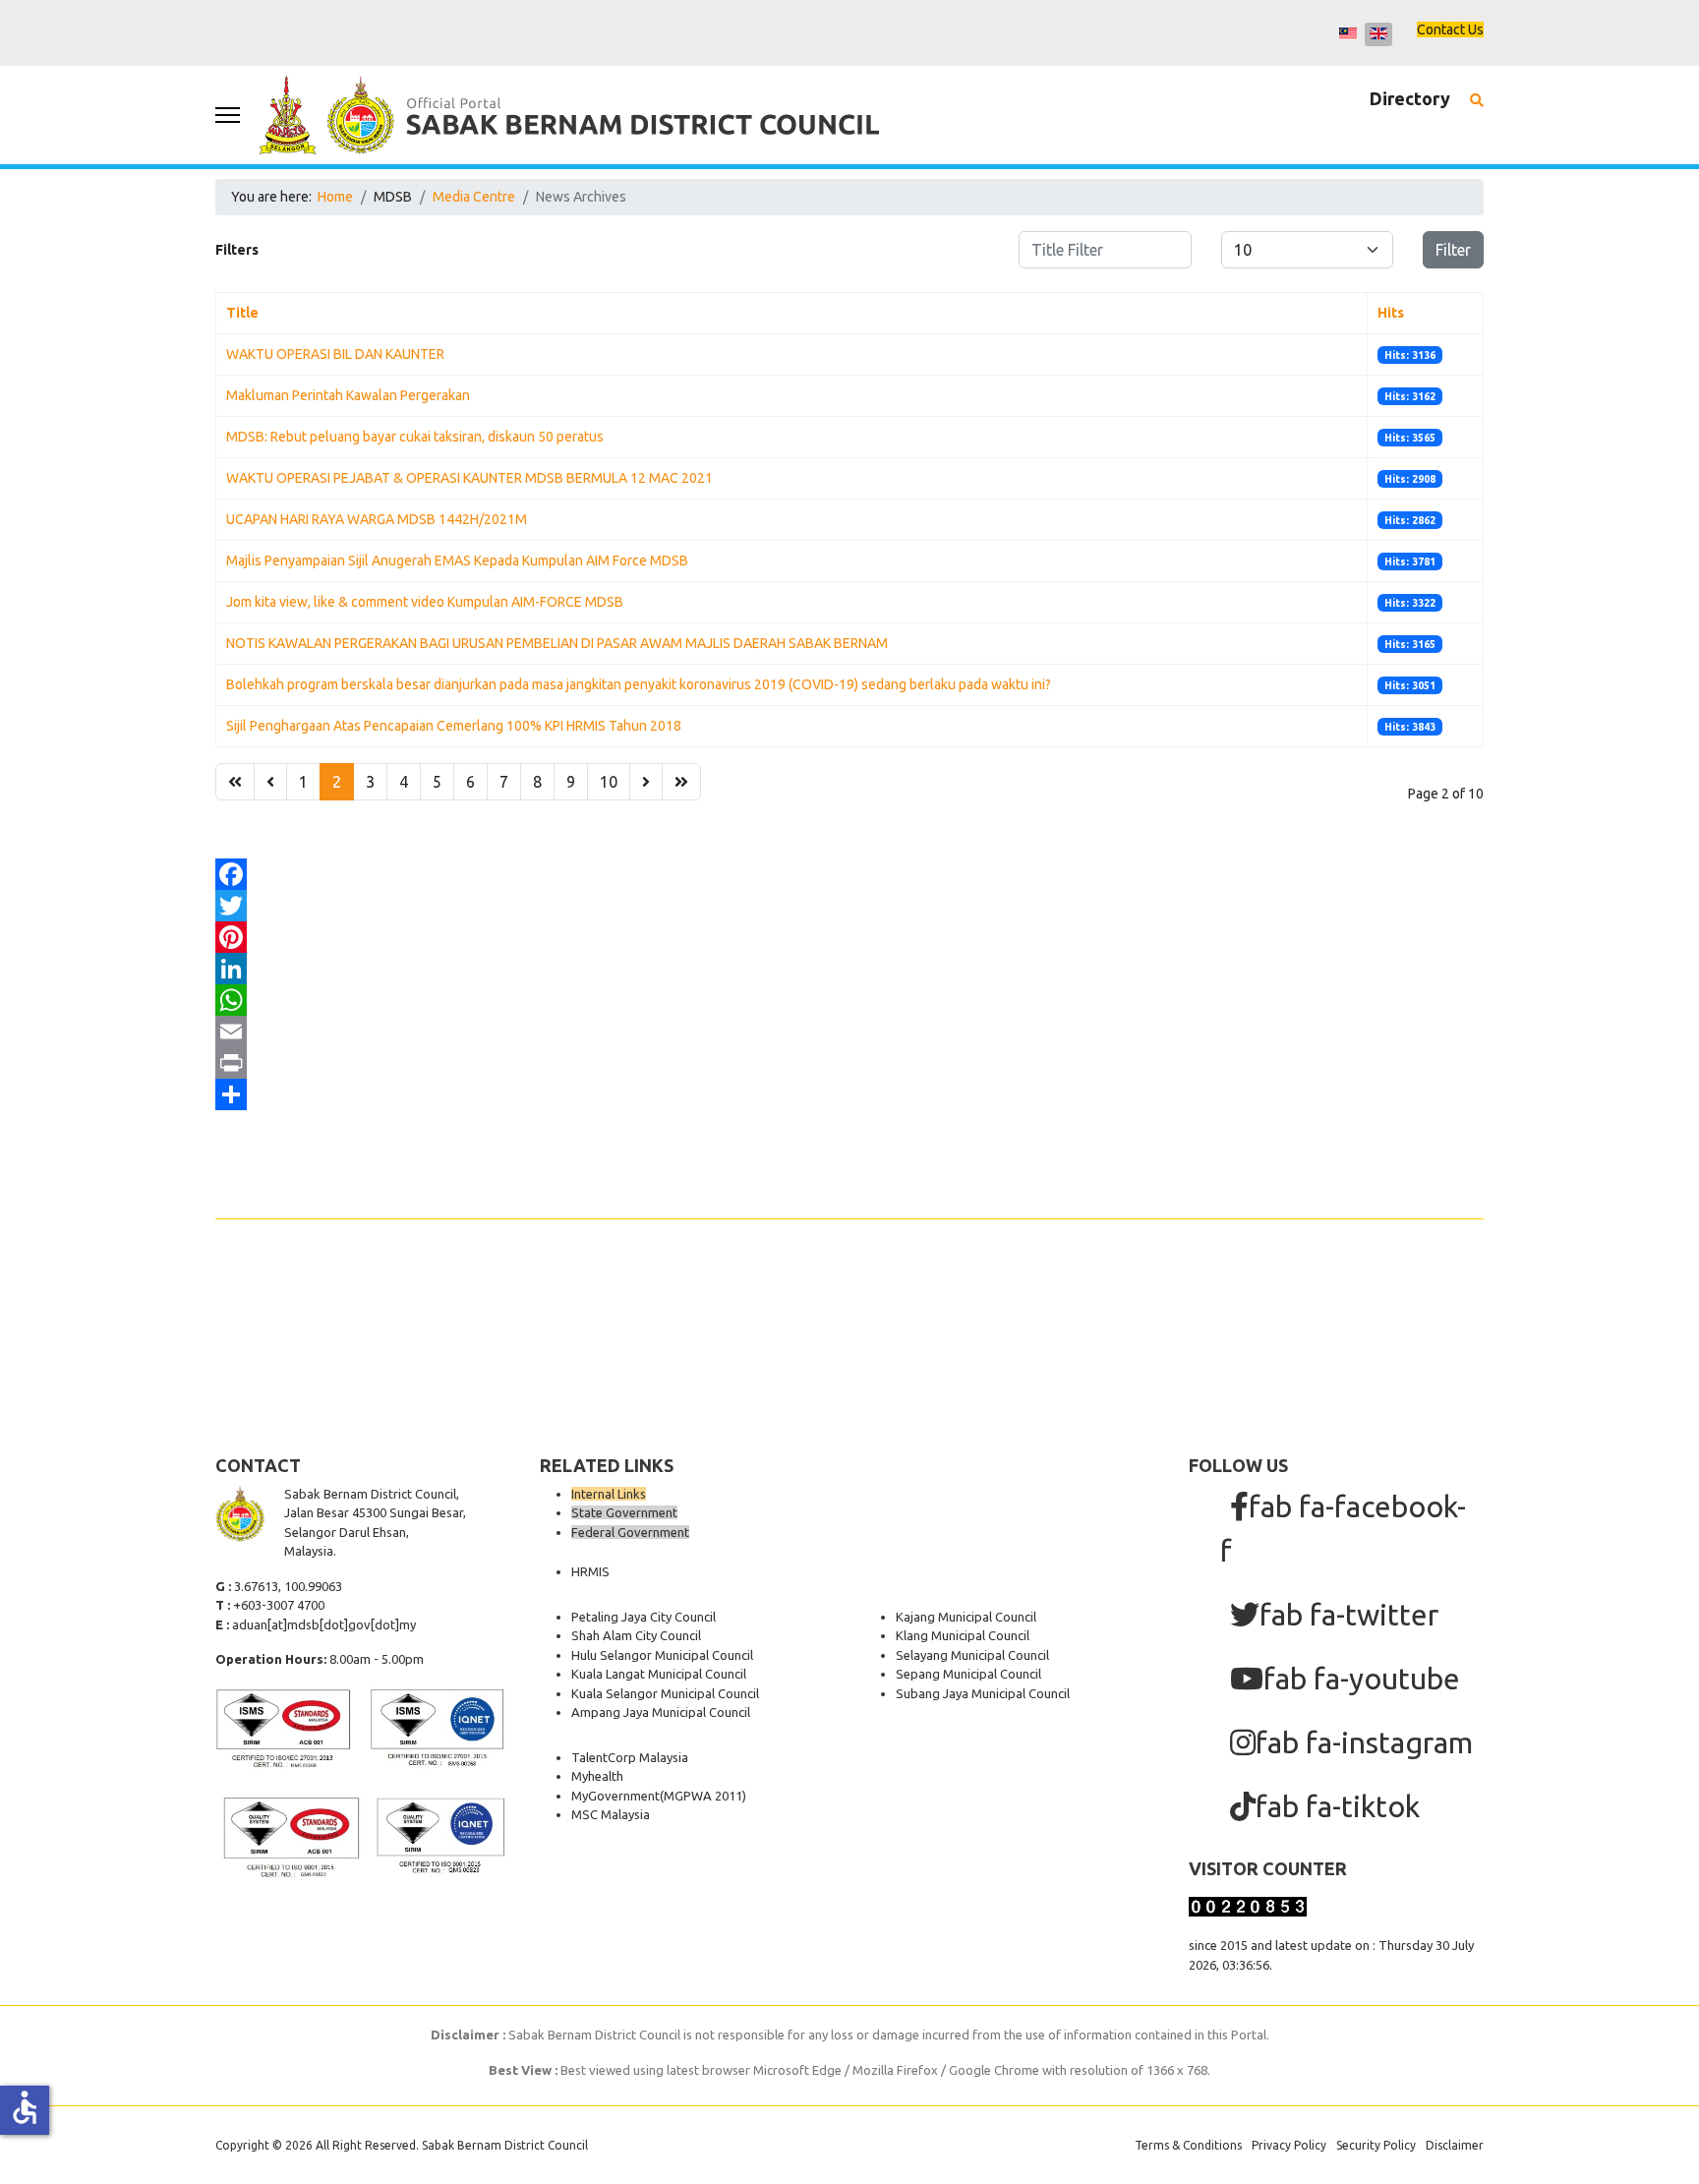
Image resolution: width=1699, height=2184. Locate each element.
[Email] (849, 1032)
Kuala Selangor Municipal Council (665, 1693)
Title (242, 313)
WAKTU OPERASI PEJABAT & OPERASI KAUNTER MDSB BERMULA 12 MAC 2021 (469, 478)
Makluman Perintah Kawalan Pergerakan (348, 395)
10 (609, 782)
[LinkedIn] (849, 969)
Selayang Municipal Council (972, 1655)
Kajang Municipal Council (966, 1617)
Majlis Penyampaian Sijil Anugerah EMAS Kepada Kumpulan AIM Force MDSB (457, 561)
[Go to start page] (235, 782)
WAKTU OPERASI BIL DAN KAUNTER (335, 354)
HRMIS (590, 1571)
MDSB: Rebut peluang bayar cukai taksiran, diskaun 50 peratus (415, 437)
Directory (1410, 98)
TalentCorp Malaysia (630, 1757)
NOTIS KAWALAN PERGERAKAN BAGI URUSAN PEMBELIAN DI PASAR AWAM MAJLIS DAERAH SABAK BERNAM (557, 643)
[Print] (849, 1063)
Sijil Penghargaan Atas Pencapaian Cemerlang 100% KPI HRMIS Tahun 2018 (454, 726)
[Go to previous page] (270, 782)
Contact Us (1450, 30)
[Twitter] (849, 906)
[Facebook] (849, 874)
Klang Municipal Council (963, 1635)
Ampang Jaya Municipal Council (661, 1712)
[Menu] (228, 115)
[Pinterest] (849, 937)
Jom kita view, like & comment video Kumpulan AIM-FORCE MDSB (425, 602)
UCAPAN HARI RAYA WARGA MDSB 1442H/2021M (377, 519)
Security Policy (1376, 2145)
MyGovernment (615, 1796)
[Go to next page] (646, 782)
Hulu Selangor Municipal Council (662, 1655)
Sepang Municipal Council (968, 1674)
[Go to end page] (681, 782)
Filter (1453, 250)
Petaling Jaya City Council (644, 1617)
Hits (1391, 313)
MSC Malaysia (611, 1814)
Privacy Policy (1289, 2145)
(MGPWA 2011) (703, 1796)
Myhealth (597, 1776)
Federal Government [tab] (630, 1532)
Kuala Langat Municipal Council (659, 1674)
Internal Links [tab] (609, 1494)
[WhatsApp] (849, 1000)
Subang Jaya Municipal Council (983, 1693)
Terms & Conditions (1188, 2145)
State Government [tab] (624, 1512)
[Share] (849, 1094)
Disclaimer (1455, 2145)
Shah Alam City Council (636, 1635)
